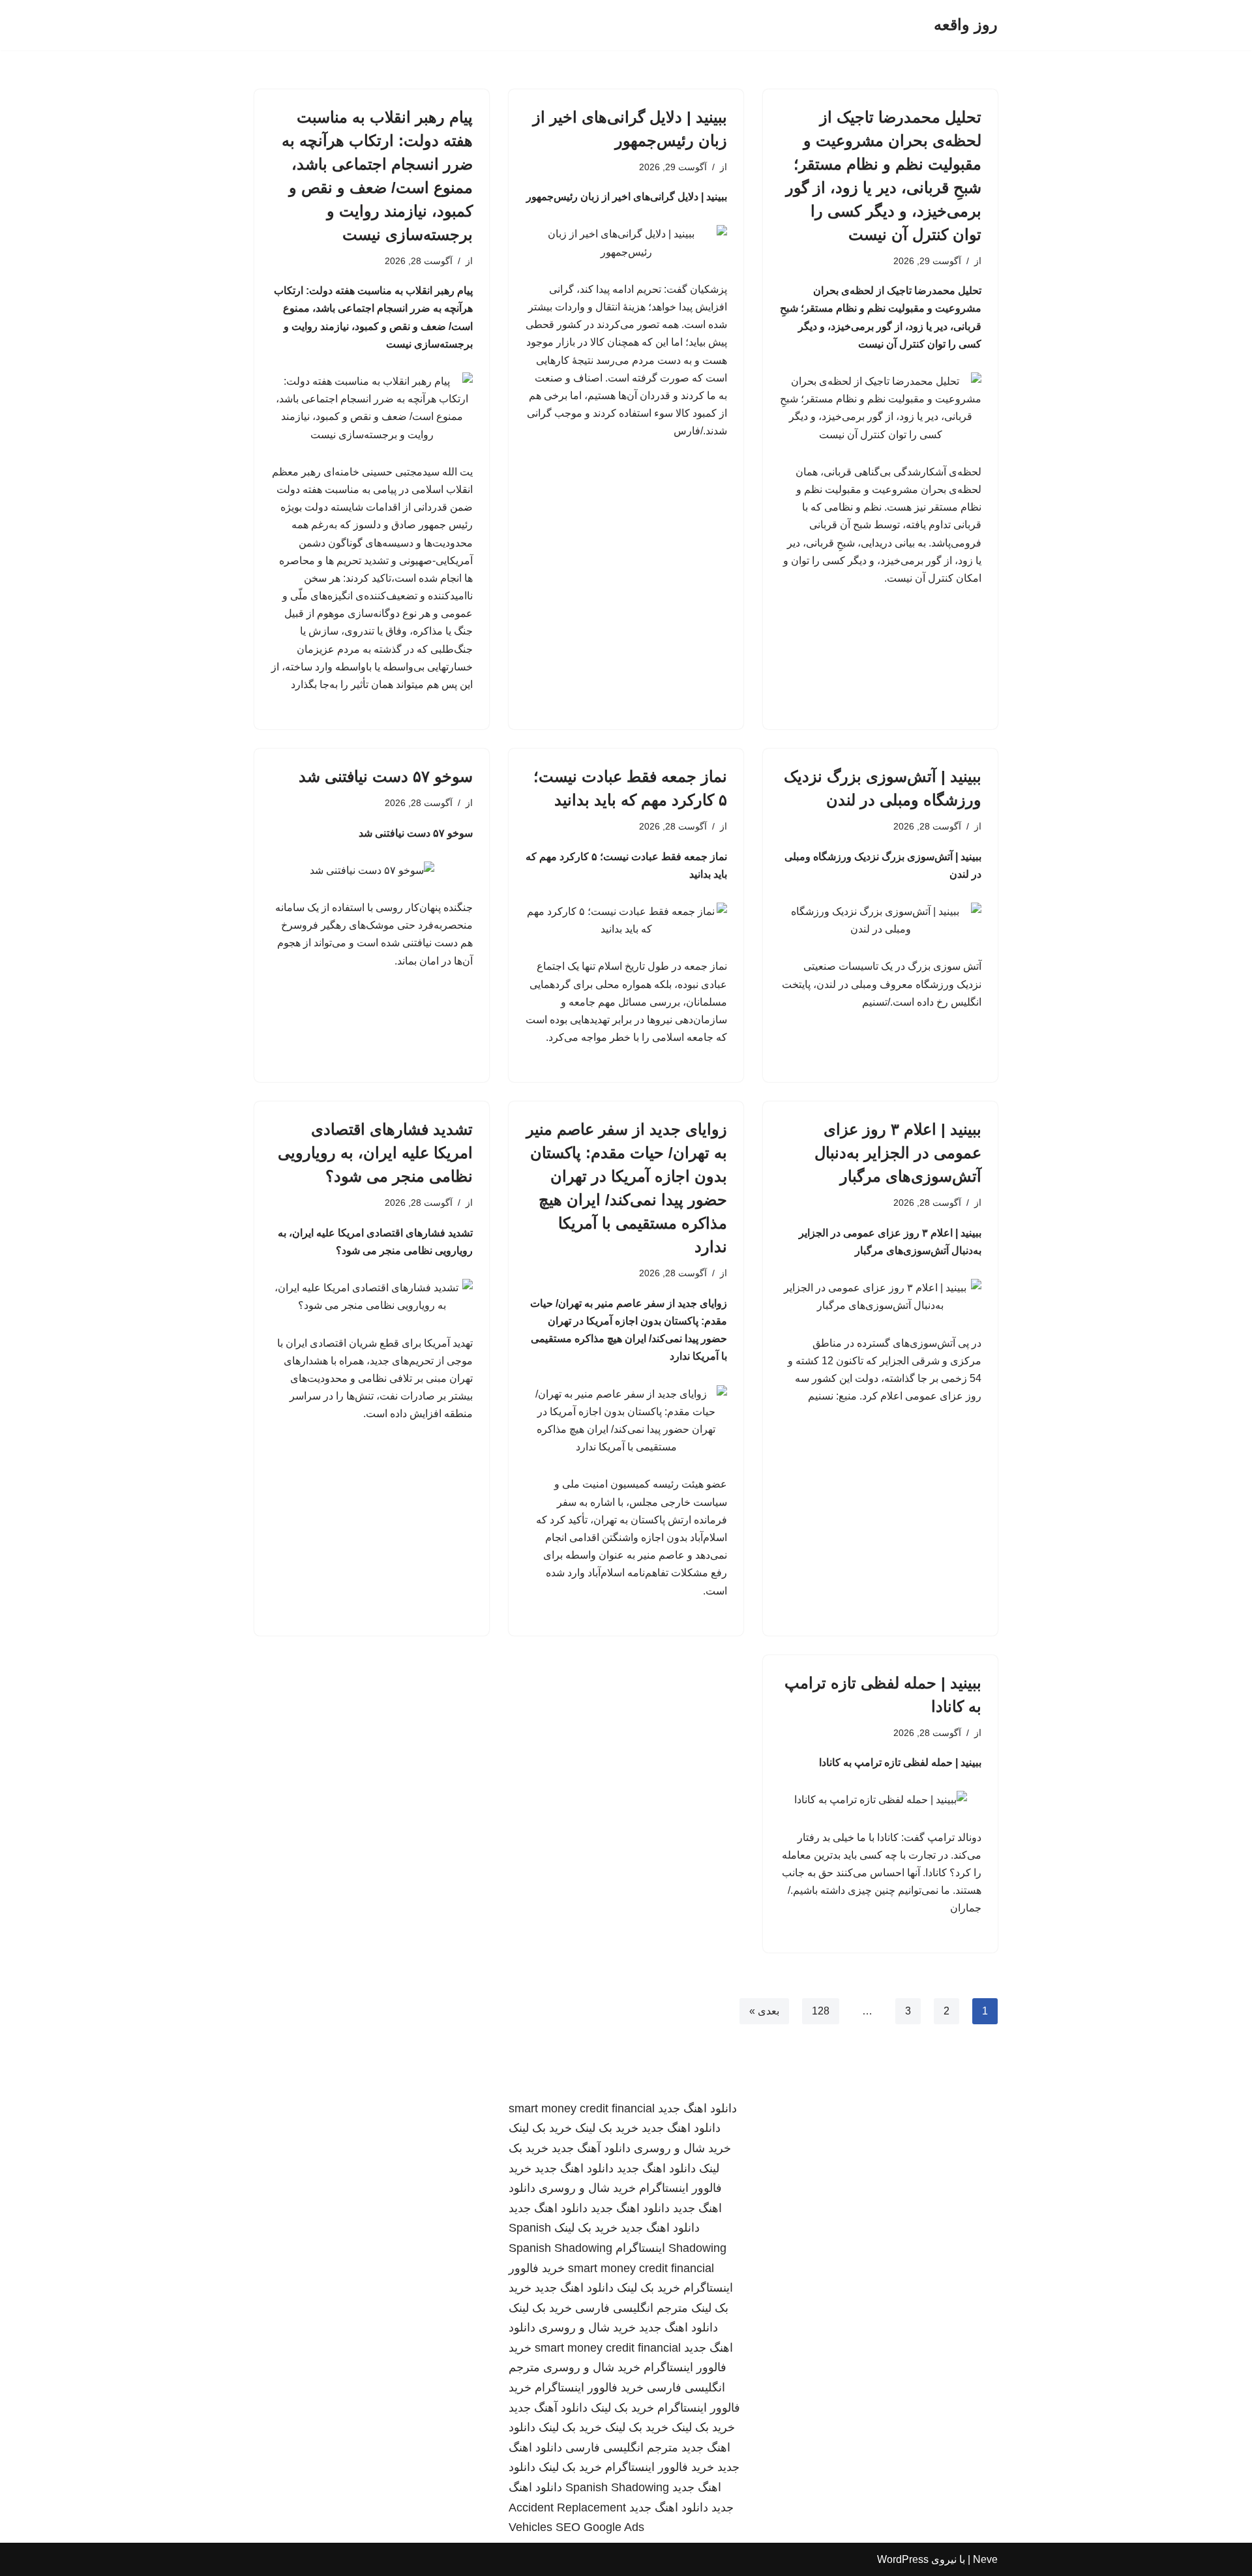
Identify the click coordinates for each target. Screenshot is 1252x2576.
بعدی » (764, 2011)
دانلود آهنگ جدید (591, 2148)
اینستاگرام (640, 2248)
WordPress (903, 2559)
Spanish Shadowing (560, 2248)
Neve (985, 2559)
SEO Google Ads (600, 2527)
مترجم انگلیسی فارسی (632, 2308)
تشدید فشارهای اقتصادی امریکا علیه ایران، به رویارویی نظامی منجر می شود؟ (375, 1153)
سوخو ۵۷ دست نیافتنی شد (386, 776)
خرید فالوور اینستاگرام (589, 2388)
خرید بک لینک (607, 2128)
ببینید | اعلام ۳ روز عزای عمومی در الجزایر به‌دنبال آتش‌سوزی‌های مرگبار (898, 1153)
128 (821, 2011)
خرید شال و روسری (682, 2148)
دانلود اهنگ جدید (697, 2108)
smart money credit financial (582, 2108)
